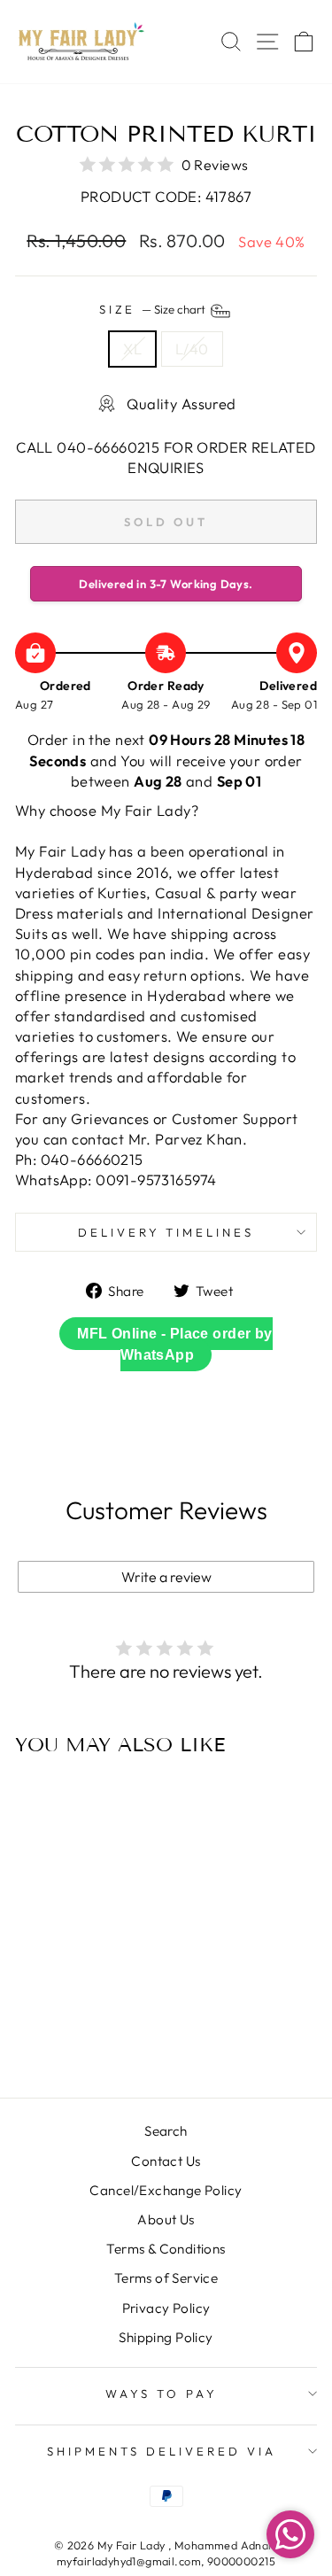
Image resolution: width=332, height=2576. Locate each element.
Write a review (166, 1577)
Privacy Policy (166, 2308)
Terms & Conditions (166, 2249)
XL (132, 349)
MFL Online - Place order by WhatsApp (174, 1344)
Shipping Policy (166, 2337)
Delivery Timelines (166, 1232)
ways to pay (162, 2394)
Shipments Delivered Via (161, 2451)
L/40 (192, 349)
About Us (166, 2219)
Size (154, 310)
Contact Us (166, 2161)
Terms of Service (166, 2278)
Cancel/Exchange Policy (166, 2190)
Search (166, 2131)
